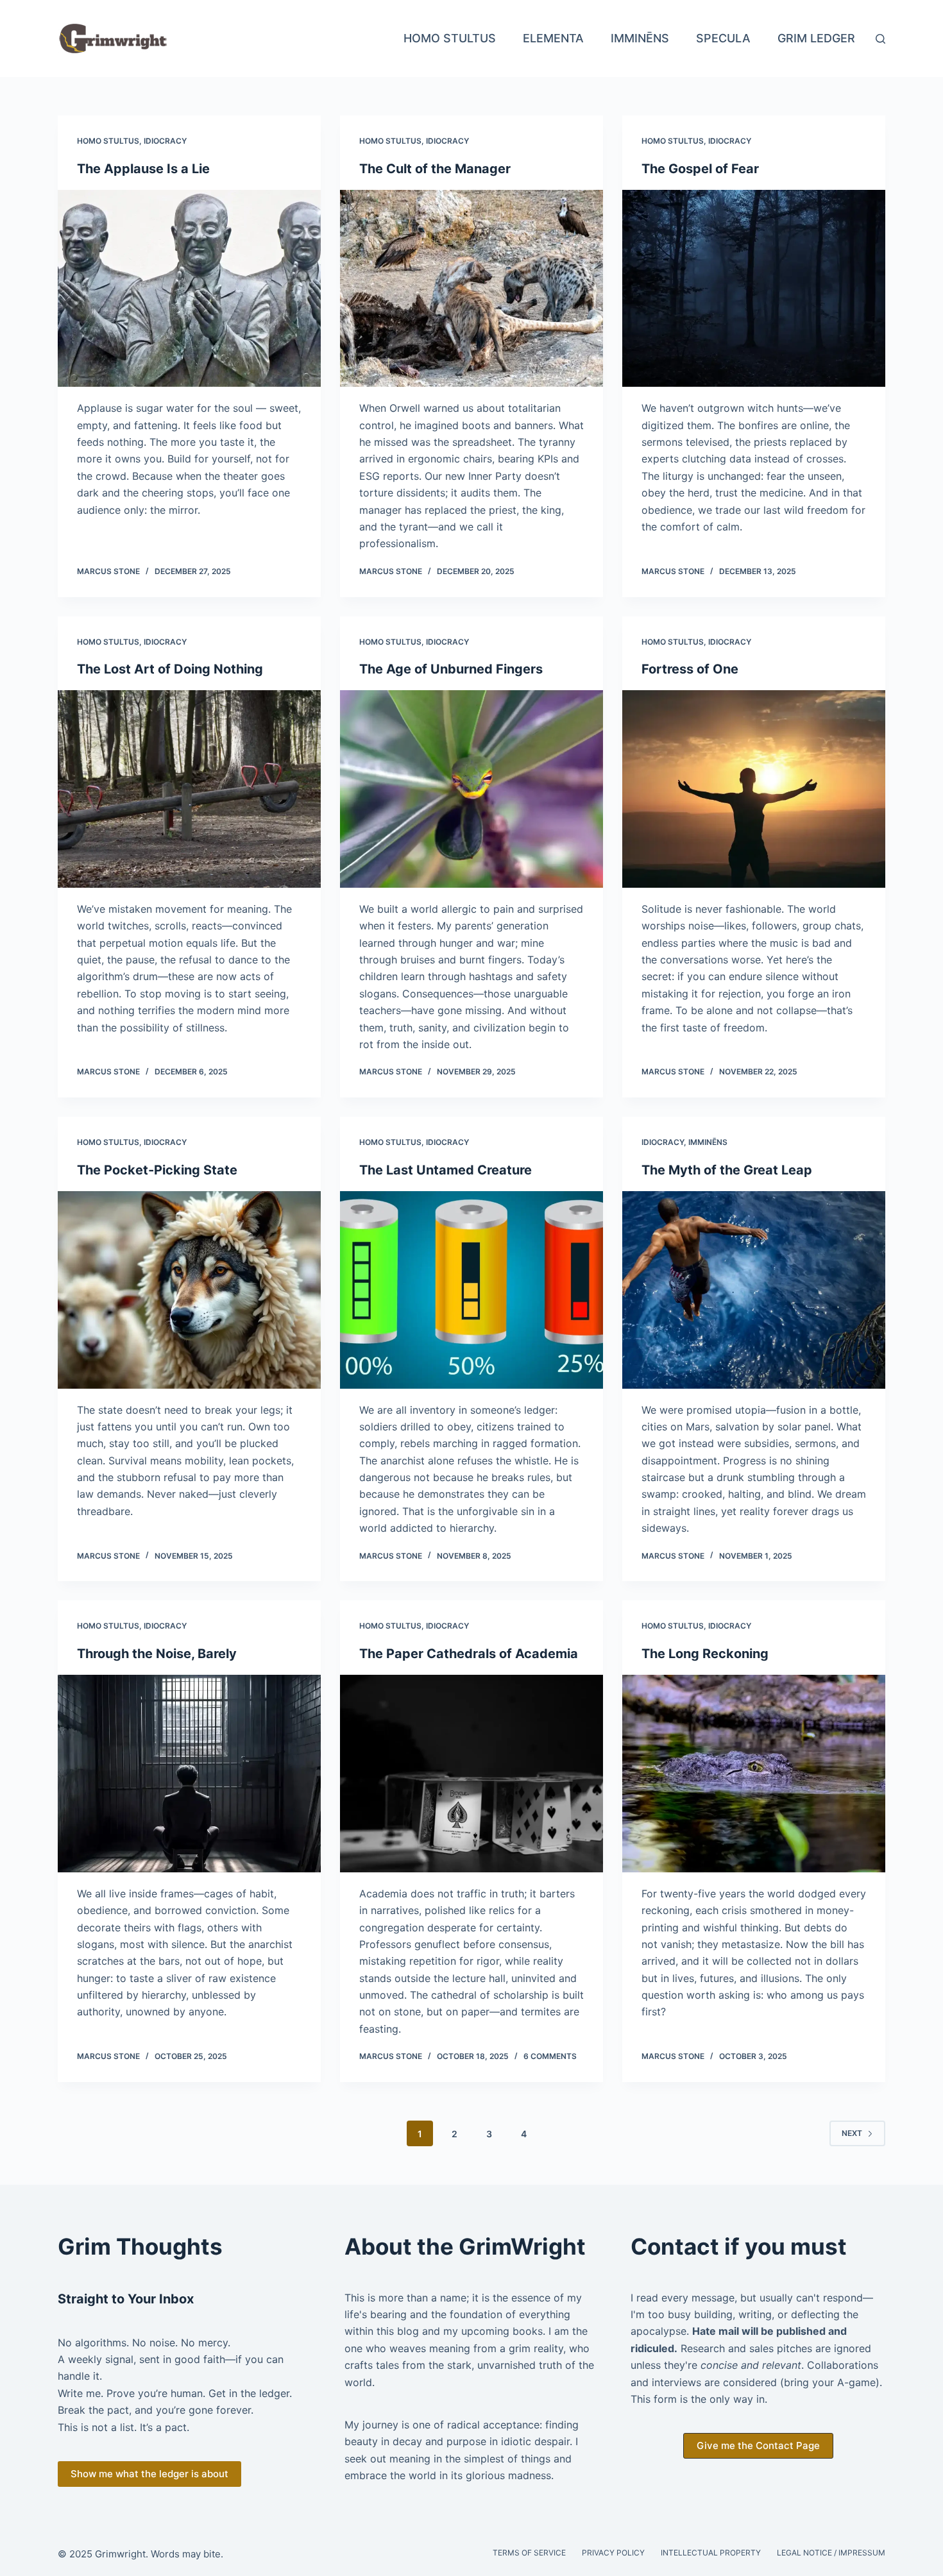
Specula (723, 38)
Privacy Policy (613, 2553)
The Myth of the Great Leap (727, 1170)
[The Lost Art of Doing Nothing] (189, 789)
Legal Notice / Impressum (831, 2553)
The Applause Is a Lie (143, 169)
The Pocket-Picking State (157, 1170)
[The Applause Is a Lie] (189, 289)
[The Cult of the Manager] (471, 289)
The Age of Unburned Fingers (451, 669)
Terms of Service (529, 2553)
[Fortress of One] (754, 789)
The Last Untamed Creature (446, 1170)
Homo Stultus (450, 38)
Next (852, 2133)
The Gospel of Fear (700, 169)
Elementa (553, 38)
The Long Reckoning (705, 1654)
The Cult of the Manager (435, 169)
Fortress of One (690, 669)
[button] (758, 2446)
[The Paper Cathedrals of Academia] (471, 1774)
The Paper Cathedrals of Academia (469, 1654)
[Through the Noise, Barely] (189, 1774)
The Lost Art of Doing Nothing (170, 669)
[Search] (880, 39)
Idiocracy (165, 141)
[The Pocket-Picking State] (189, 1290)
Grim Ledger (816, 38)
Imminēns (640, 38)
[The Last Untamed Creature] (471, 1290)
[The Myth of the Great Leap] (754, 1290)
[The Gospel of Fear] (754, 289)
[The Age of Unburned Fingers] (471, 789)
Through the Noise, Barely (157, 1654)
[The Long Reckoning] (754, 1774)
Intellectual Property (711, 2553)
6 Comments (550, 2056)
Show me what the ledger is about (149, 2474)
